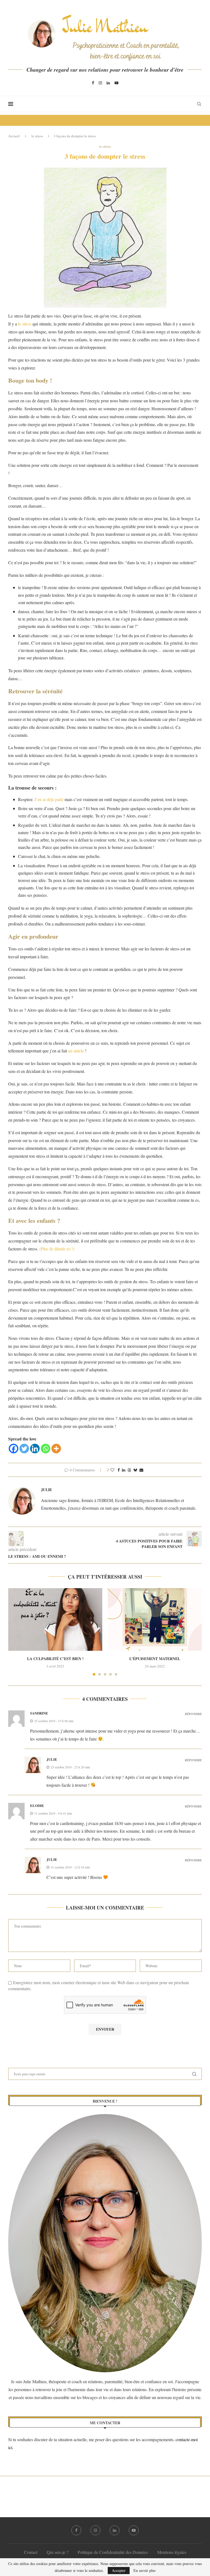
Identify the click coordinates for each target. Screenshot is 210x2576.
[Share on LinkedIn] (124, 1470)
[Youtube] (116, 83)
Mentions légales (172, 2552)
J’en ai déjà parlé (48, 799)
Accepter (119, 2570)
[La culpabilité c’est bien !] (55, 1619)
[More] (56, 1449)
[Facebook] (93, 83)
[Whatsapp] (46, 1449)
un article (76, 1051)
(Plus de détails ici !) (57, 1249)
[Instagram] (100, 83)
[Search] (199, 104)
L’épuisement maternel (155, 1659)
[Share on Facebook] (119, 1470)
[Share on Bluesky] (135, 1470)
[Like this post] (112, 1470)
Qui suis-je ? (58, 2552)
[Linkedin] (108, 83)
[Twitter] (24, 1449)
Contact (31, 2552)
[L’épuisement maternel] (155, 1619)
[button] (16, 1632)
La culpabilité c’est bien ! (55, 1659)
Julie (46, 1490)
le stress (37, 136)
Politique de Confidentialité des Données (113, 2552)
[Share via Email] (141, 1470)
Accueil (14, 136)
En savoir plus (145, 2571)
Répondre (193, 1714)
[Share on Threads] (129, 1470)
